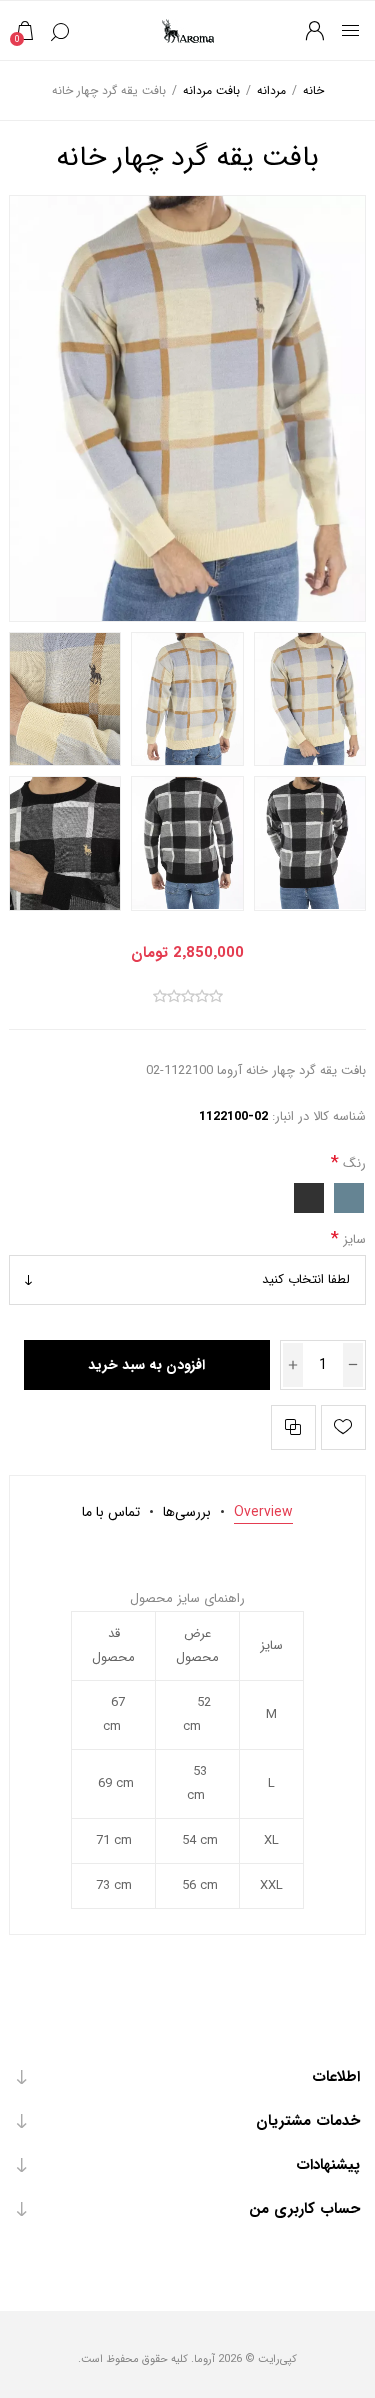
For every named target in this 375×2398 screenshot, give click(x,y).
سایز (352, 1239)
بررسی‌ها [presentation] (187, 1512)
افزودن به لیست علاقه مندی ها (343, 1427)
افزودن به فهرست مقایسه (293, 1427)
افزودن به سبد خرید (146, 1365)
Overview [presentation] (263, 1512)
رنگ (352, 1162)
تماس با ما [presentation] (111, 1512)
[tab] (263, 1512)
